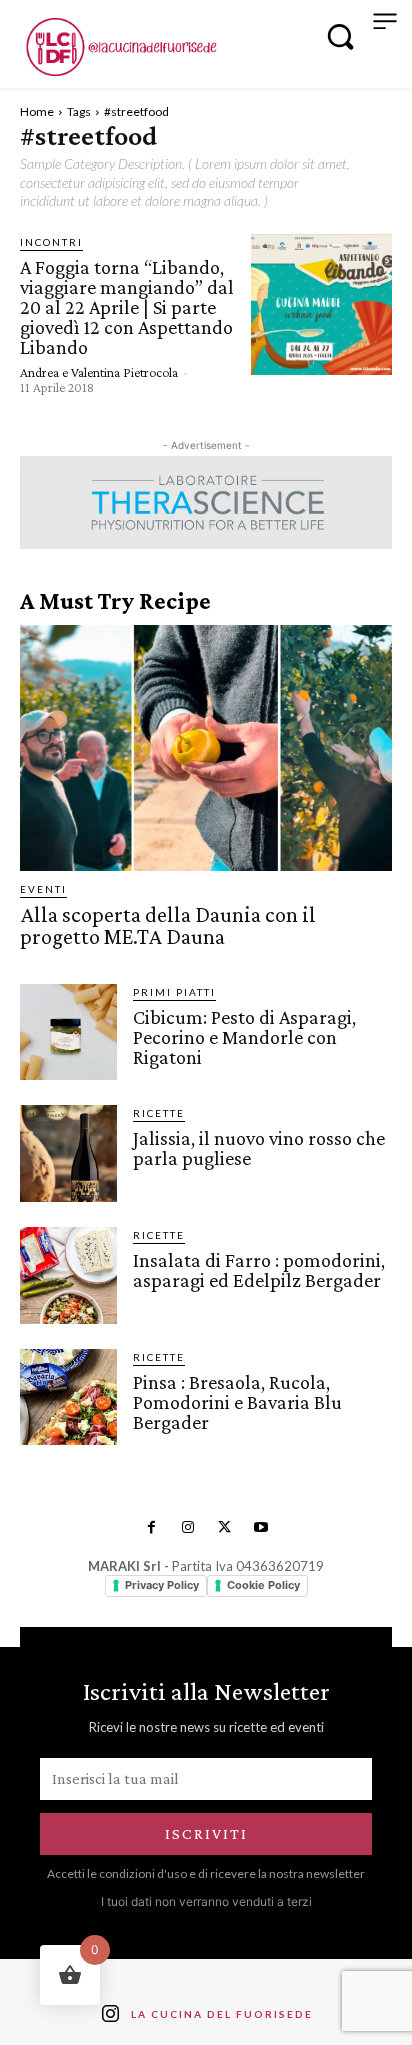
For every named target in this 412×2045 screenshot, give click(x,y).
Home (37, 111)
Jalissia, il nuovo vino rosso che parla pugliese (259, 1148)
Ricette (159, 1113)
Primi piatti (174, 992)
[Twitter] (224, 1528)
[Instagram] (188, 1528)
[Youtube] (260, 1528)
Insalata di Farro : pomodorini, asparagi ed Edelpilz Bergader (259, 1270)
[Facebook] (151, 1528)
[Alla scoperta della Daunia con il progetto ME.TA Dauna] (206, 748)
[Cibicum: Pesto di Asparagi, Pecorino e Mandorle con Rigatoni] (68, 1032)
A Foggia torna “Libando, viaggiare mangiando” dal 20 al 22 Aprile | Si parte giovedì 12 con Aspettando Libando (127, 307)
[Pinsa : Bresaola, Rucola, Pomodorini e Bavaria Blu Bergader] (68, 1397)
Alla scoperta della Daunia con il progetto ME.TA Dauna (168, 925)
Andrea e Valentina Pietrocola (99, 372)
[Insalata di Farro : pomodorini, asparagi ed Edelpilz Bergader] (68, 1275)
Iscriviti (206, 1833)
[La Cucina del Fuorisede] (120, 47)
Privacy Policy (162, 1585)
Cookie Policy (263, 1585)
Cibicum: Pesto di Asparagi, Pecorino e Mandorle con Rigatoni (244, 1037)
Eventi (43, 889)
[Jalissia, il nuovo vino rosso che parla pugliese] (68, 1153)
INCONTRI (51, 242)
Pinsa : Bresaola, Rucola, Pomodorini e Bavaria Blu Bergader (237, 1402)
